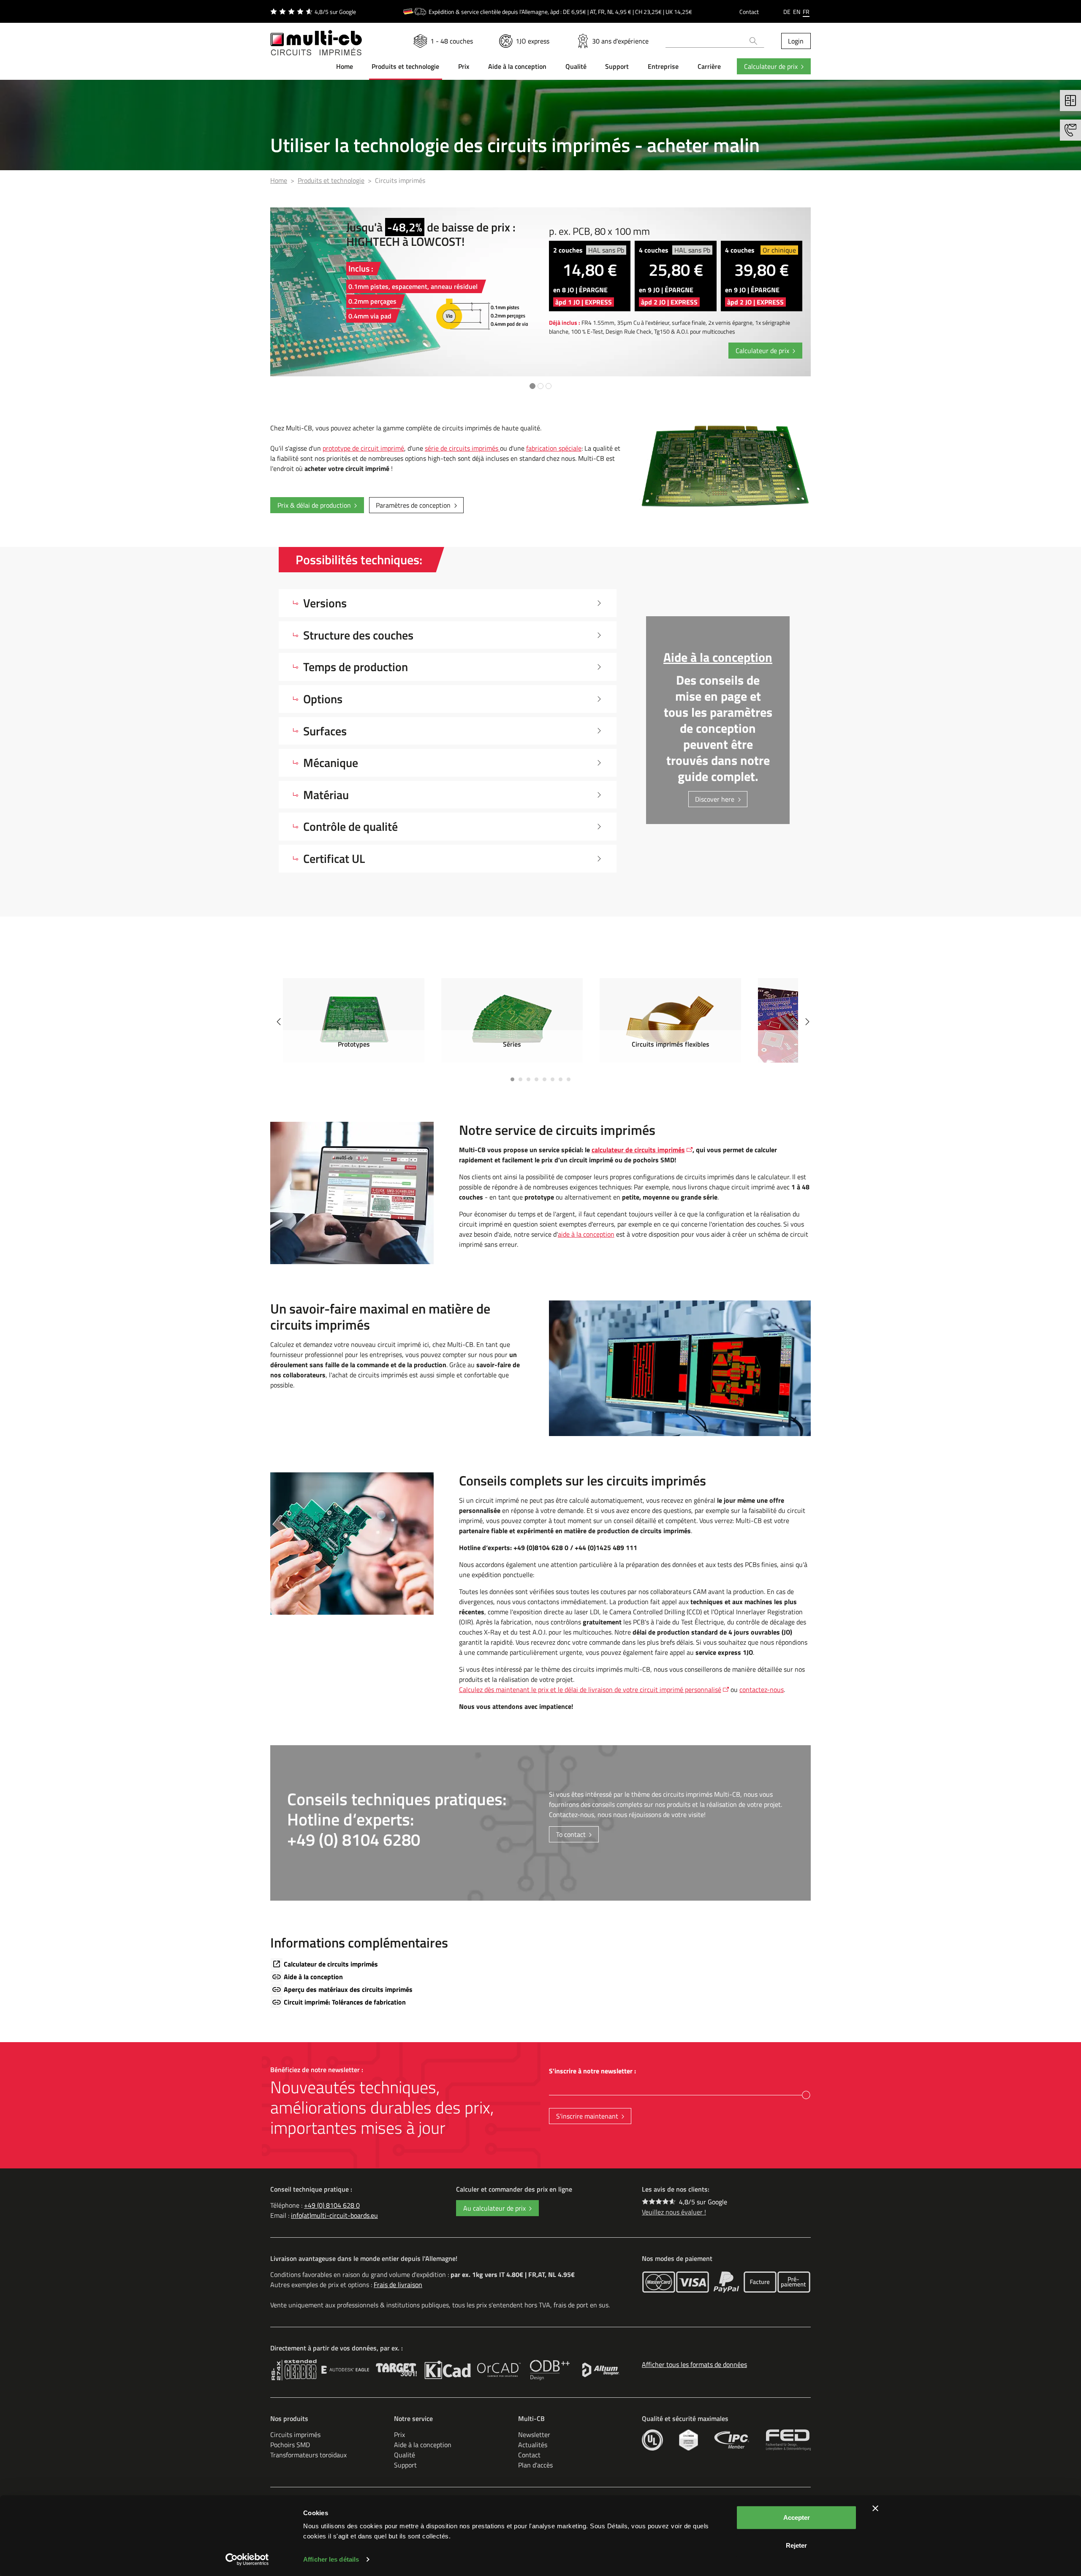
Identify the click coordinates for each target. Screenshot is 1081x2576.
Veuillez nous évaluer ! (674, 2212)
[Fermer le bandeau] (875, 2508)
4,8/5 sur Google (703, 2202)
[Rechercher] (754, 41)
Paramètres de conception (413, 505)
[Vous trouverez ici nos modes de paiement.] (659, 2282)
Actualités (533, 2445)
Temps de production (356, 667)
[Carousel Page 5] (545, 1079)
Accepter (797, 2518)
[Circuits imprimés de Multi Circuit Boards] (316, 38)
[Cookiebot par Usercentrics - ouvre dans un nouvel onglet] (247, 2560)
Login (796, 41)
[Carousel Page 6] (553, 1079)
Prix (399, 2435)
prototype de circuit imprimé (363, 448)
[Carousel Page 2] (520, 1079)
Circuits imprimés (295, 2435)
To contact (571, 1834)
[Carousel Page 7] (561, 1079)
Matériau (326, 795)
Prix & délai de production (314, 505)
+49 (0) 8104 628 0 (332, 2205)
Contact (749, 12)
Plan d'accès (535, 2465)
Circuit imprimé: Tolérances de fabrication (345, 2002)
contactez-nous (762, 1689)
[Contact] (1070, 130)
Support (405, 2465)
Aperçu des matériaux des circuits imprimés (348, 1989)
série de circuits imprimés (462, 448)
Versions (325, 603)
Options (323, 699)
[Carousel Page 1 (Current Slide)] (512, 1079)
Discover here (715, 799)
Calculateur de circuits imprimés (331, 1964)
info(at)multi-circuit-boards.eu (334, 2215)
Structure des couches (358, 635)
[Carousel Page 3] (528, 1079)
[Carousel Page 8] (569, 1079)
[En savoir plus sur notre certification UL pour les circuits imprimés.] (652, 2440)
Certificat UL (334, 858)
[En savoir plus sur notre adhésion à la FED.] (788, 2440)
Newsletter (534, 2435)
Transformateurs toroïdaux (308, 2455)
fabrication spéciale (554, 448)
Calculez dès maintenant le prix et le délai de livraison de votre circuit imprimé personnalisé (590, 1689)
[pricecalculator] (1070, 101)
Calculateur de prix (771, 66)
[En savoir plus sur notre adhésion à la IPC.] (732, 2440)
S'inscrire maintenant (587, 2116)
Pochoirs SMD (290, 2445)
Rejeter (796, 2545)
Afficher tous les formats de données (694, 2364)
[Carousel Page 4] (536, 1079)
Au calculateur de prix (494, 2208)
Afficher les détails (331, 2559)
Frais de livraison (398, 2285)
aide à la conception (586, 1234)
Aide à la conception (313, 1977)
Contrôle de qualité (350, 826)
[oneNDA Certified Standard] (689, 2440)
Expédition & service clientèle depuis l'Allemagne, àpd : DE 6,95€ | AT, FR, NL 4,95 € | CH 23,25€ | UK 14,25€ (560, 12)
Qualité (405, 2455)
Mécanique (331, 763)
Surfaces (325, 731)
